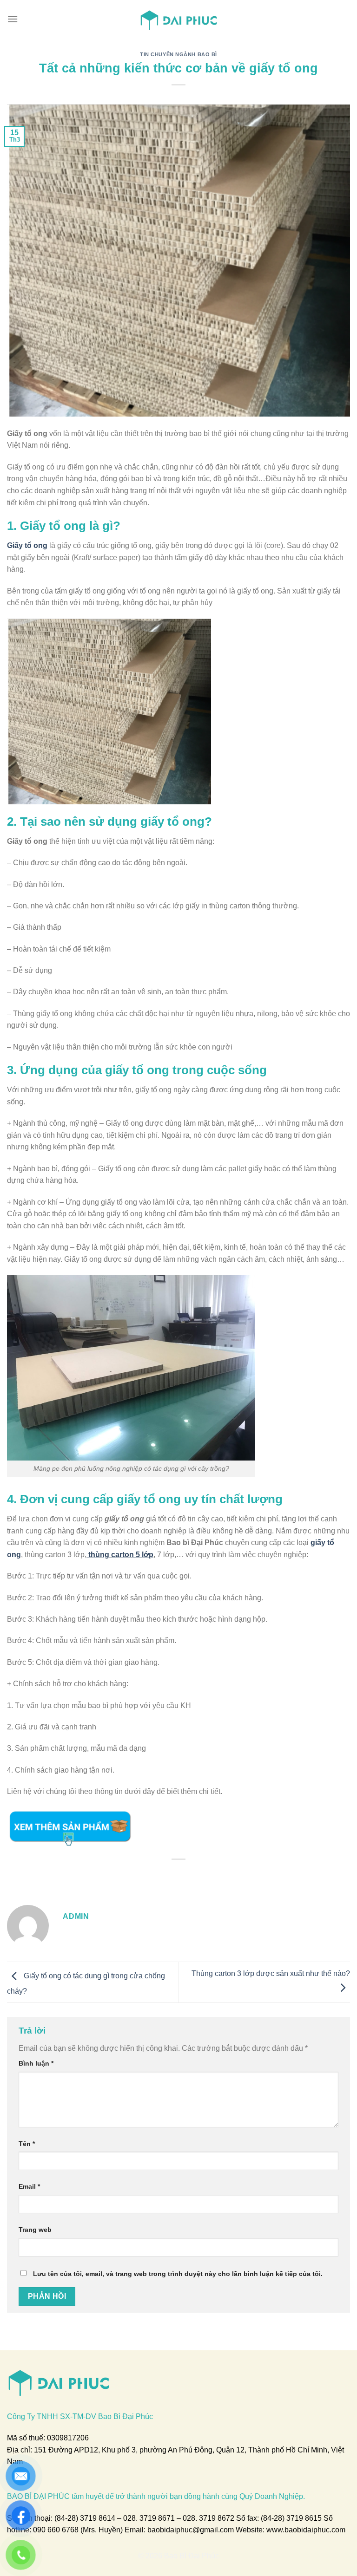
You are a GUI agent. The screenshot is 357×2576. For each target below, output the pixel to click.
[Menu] (13, 19)
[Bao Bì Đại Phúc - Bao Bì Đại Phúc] (179, 19)
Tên (27, 2144)
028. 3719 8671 (149, 2518)
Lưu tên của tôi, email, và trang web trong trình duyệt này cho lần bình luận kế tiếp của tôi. (178, 2274)
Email (29, 2186)
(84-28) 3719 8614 (85, 2518)
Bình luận (36, 2063)
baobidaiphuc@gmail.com (191, 2530)
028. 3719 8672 (208, 2518)
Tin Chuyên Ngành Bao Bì (178, 54)
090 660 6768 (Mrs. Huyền (77, 2530)
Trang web (35, 2230)
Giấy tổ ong (27, 545)
